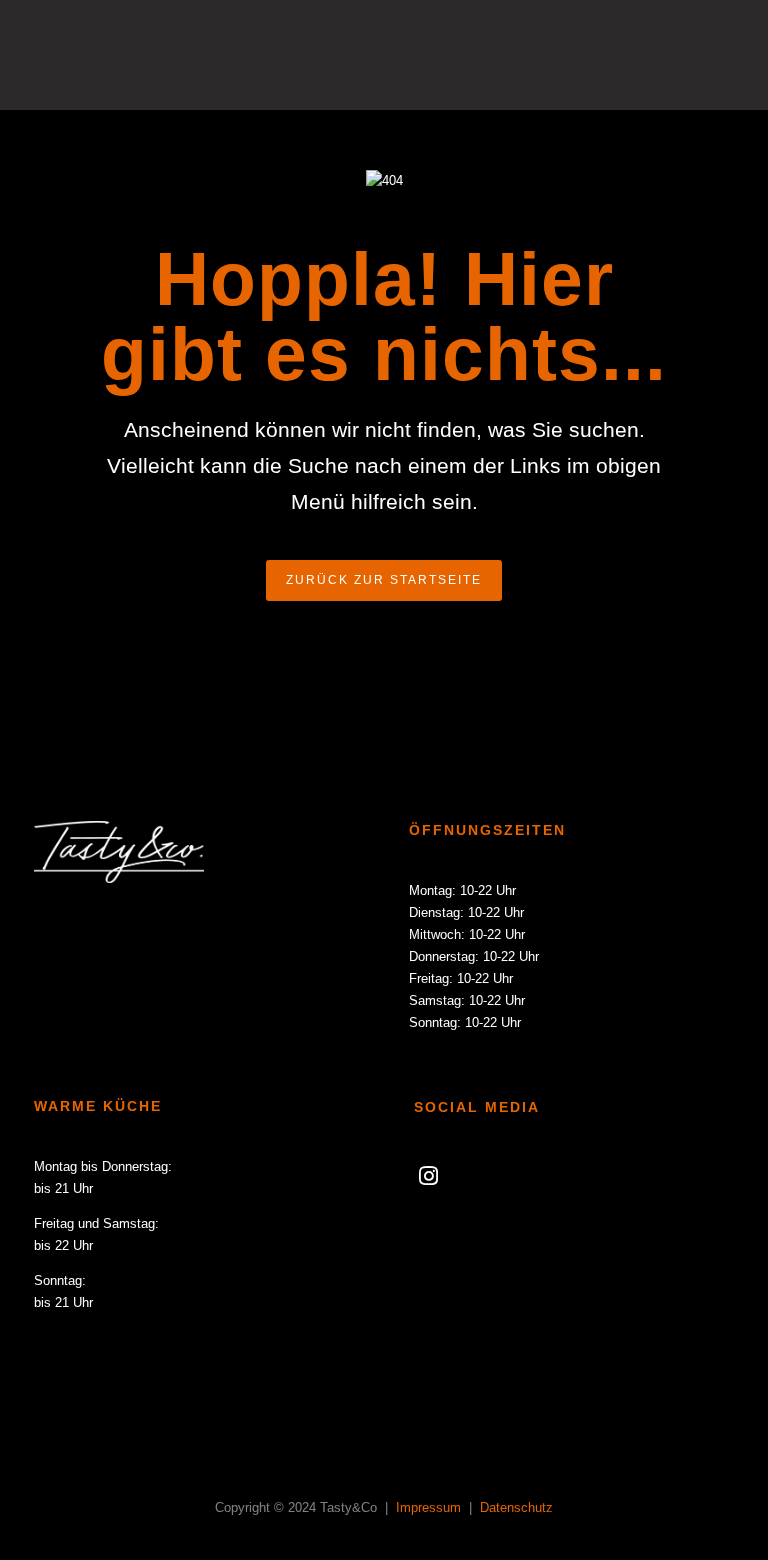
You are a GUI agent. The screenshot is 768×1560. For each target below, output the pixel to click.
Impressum (430, 1507)
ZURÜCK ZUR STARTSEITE (384, 580)
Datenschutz (516, 1507)
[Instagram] (428, 1182)
